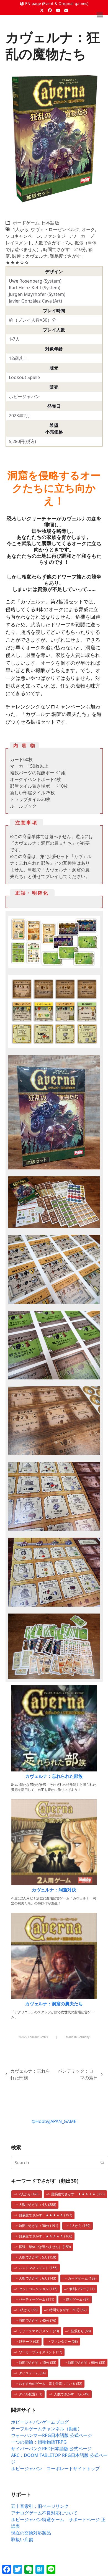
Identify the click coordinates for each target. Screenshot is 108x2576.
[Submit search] (102, 2163)
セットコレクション (38, 2289)
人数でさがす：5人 (38, 2257)
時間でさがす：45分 (38, 2320)
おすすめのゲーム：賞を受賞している (51, 2384)
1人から (21, 229)
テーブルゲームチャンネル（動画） (47, 2429)
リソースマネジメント (39, 2331)
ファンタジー (56, 236)
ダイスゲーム (32, 2373)
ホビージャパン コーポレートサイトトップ (55, 2469)
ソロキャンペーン (23, 236)
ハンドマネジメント (38, 2268)
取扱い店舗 (22, 2539)
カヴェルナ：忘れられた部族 (54, 1776)
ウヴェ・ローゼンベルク (55, 229)
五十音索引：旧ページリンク (40, 2506)
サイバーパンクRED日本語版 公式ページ (51, 2449)
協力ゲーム (78, 2299)
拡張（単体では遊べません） (45, 2247)
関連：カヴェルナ (30, 256)
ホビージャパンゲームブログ (40, 2422)
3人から (28, 2310)
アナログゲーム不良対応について (44, 2513)
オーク (88, 229)
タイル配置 (31, 2394)
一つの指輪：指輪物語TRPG (39, 2442)
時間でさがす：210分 (65, 249)
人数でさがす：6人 (38, 2278)
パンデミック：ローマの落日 (77, 2074)
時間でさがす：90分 (87, 2363)
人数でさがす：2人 (72, 2394)
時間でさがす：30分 (38, 2226)
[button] (100, 15)
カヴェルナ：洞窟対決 (54, 1890)
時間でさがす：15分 (38, 2363)
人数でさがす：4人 (38, 2205)
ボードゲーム (26, 223)
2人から (29, 2194)
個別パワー (82, 2289)
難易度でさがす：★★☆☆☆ (78, 2194)
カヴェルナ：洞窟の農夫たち (54, 2004)
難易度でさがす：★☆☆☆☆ (46, 2236)
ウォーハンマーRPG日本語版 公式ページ (52, 2435)
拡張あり (81, 2331)
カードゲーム (82, 2278)
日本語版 (50, 223)
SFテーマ (29, 2341)
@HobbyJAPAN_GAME (54, 2121)
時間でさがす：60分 (68, 2310)
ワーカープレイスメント (41, 2352)
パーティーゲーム (37, 2299)
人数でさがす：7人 (53, 243)
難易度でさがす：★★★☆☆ (46, 2215)
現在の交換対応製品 (31, 2533)
